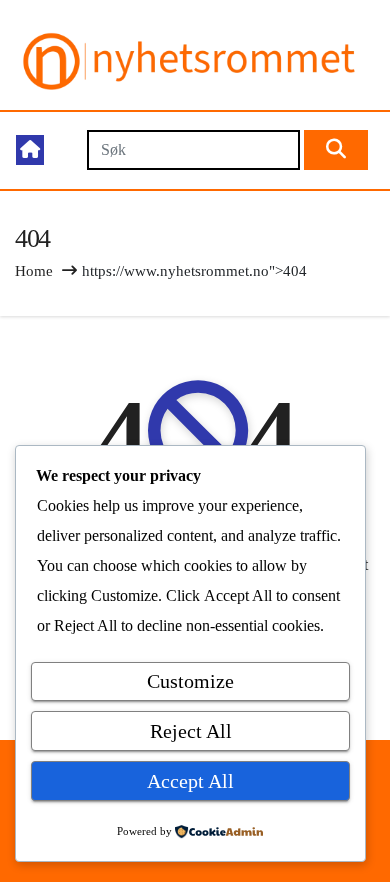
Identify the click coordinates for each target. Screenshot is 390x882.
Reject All (191, 731)
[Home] (30, 150)
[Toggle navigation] (64, 150)
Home (34, 271)
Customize (190, 681)
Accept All (190, 781)
